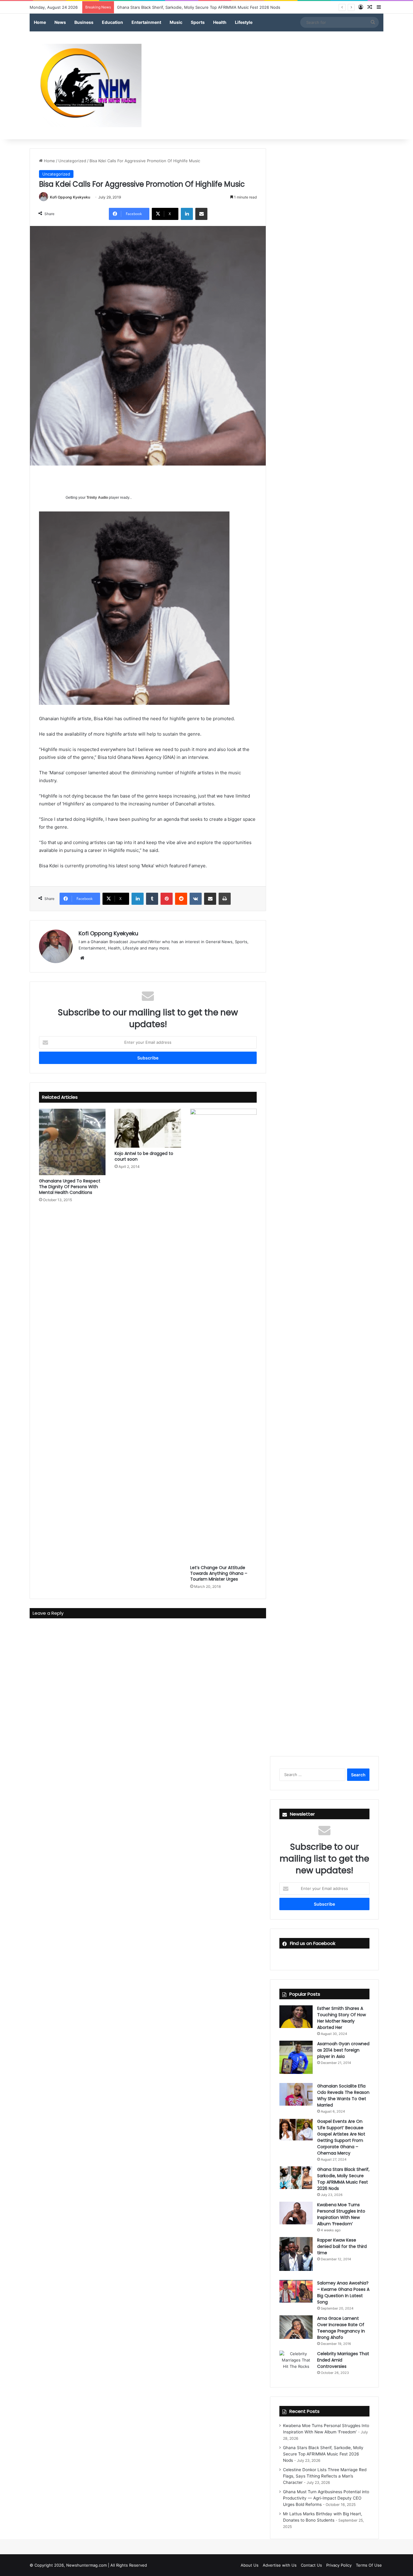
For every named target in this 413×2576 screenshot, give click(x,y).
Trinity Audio (97, 498)
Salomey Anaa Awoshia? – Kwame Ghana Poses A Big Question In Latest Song (343, 2292)
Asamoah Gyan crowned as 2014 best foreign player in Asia (343, 2050)
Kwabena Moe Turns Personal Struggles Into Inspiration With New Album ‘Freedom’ (341, 2214)
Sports (198, 22)
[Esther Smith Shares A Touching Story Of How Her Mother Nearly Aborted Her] (296, 2017)
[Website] (82, 958)
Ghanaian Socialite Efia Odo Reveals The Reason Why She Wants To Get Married (343, 2096)
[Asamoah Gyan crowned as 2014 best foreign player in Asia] (296, 2057)
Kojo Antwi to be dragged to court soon (144, 1156)
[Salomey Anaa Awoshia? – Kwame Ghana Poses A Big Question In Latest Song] (296, 2291)
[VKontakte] (196, 899)
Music (176, 22)
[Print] (225, 899)
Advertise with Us (280, 2565)
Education (112, 22)
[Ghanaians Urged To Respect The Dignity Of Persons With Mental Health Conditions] (72, 1142)
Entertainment (146, 22)
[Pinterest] (167, 899)
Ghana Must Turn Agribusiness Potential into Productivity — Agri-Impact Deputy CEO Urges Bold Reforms (326, 2498)
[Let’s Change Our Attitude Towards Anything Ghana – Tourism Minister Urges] (223, 1335)
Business (84, 22)
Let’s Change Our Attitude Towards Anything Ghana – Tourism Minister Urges (219, 1573)
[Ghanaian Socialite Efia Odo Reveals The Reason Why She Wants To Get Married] (296, 2094)
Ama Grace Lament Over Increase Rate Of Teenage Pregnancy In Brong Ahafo (341, 2328)
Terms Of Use (369, 2565)
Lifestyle (244, 22)
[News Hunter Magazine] (86, 85)
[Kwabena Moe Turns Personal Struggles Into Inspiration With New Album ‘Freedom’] (296, 2213)
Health (220, 22)
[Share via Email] (201, 214)
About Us (250, 2565)
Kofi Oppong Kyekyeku (70, 197)
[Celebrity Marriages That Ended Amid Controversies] (296, 2362)
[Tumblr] (152, 899)
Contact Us (311, 2565)
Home (40, 22)
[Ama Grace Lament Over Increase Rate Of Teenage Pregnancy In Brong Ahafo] (296, 2327)
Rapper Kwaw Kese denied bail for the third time (342, 2246)
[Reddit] (181, 899)
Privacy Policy (339, 2565)
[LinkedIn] (187, 214)
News (60, 22)
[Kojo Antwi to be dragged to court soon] (148, 1128)
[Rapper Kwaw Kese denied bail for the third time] (296, 2254)
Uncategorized (72, 161)
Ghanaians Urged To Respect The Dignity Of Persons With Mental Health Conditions (70, 1187)
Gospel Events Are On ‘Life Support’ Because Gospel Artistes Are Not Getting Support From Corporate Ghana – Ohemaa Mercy (341, 2137)
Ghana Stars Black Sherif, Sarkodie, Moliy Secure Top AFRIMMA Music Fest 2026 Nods (343, 2179)
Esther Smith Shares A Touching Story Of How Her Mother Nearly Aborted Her (341, 2018)
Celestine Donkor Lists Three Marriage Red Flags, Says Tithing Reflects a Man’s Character (202, 7)
